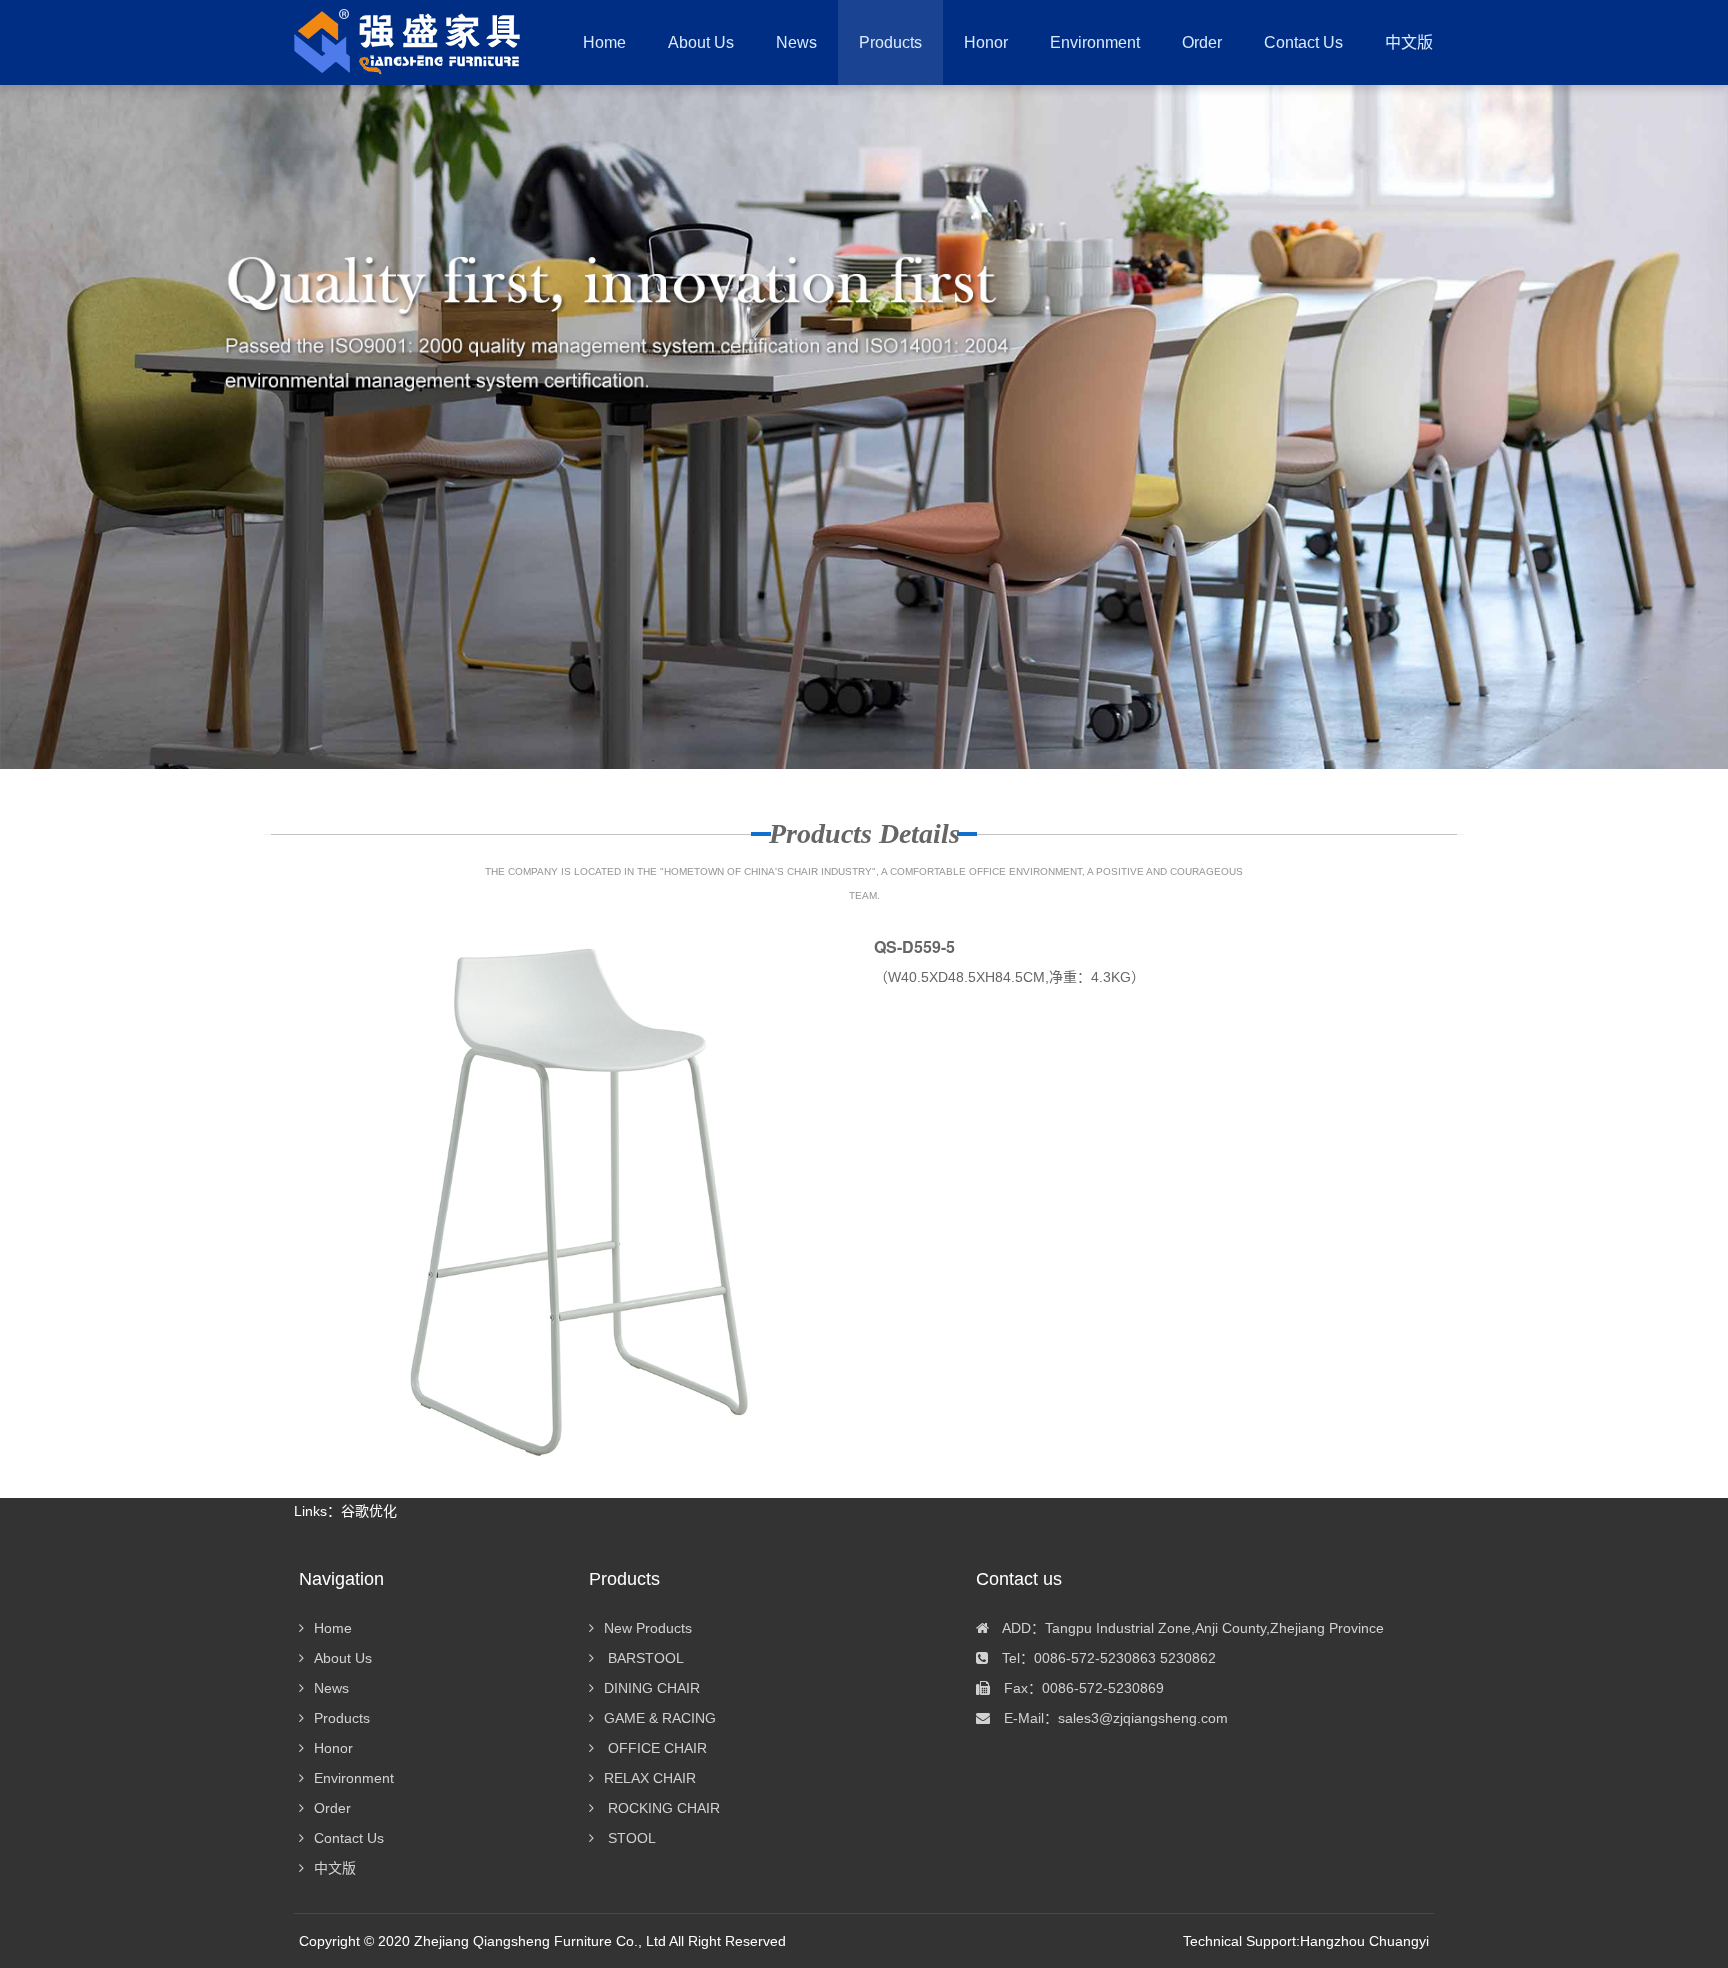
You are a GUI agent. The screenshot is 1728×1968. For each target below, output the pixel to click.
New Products (648, 1628)
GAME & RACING (660, 1718)
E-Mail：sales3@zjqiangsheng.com (1114, 1718)
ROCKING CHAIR (662, 1808)
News (331, 1688)
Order (332, 1808)
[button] (890, 42)
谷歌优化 (369, 1511)
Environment (354, 1778)
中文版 (335, 1868)
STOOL (630, 1838)
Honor (333, 1748)
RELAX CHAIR (650, 1778)
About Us (343, 1658)
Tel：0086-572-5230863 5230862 (1107, 1658)
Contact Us (349, 1838)
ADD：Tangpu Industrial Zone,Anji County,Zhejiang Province (1191, 1628)
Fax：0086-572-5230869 (1082, 1688)
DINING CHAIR (652, 1688)
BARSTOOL (644, 1658)
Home (604, 42)
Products (342, 1718)
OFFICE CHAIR (655, 1748)
